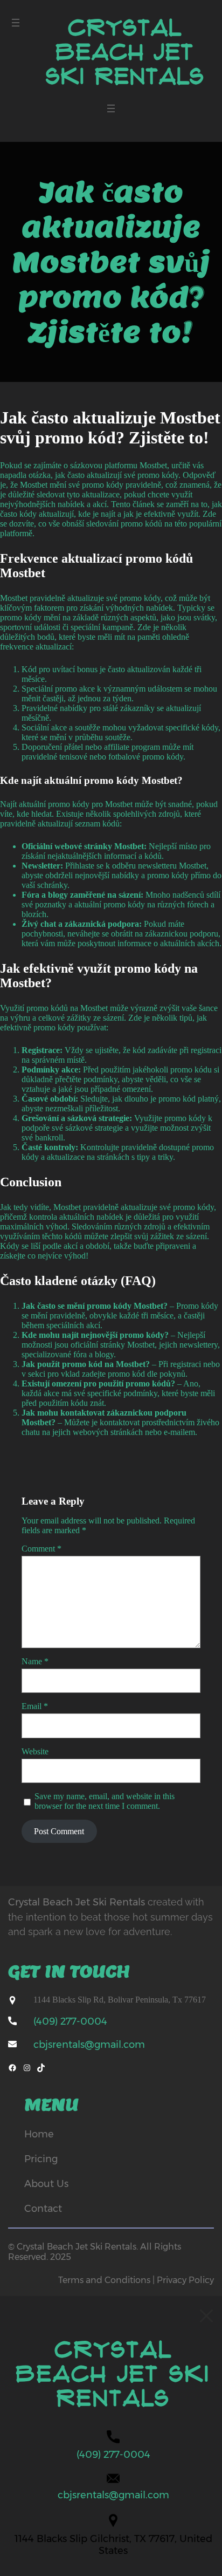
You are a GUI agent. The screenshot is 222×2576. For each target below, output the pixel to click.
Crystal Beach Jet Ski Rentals (125, 52)
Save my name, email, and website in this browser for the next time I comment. (105, 1801)
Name (35, 1661)
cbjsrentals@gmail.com (89, 2045)
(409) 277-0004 (70, 2021)
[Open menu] (16, 23)
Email (35, 1706)
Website (35, 1751)
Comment (41, 1549)
